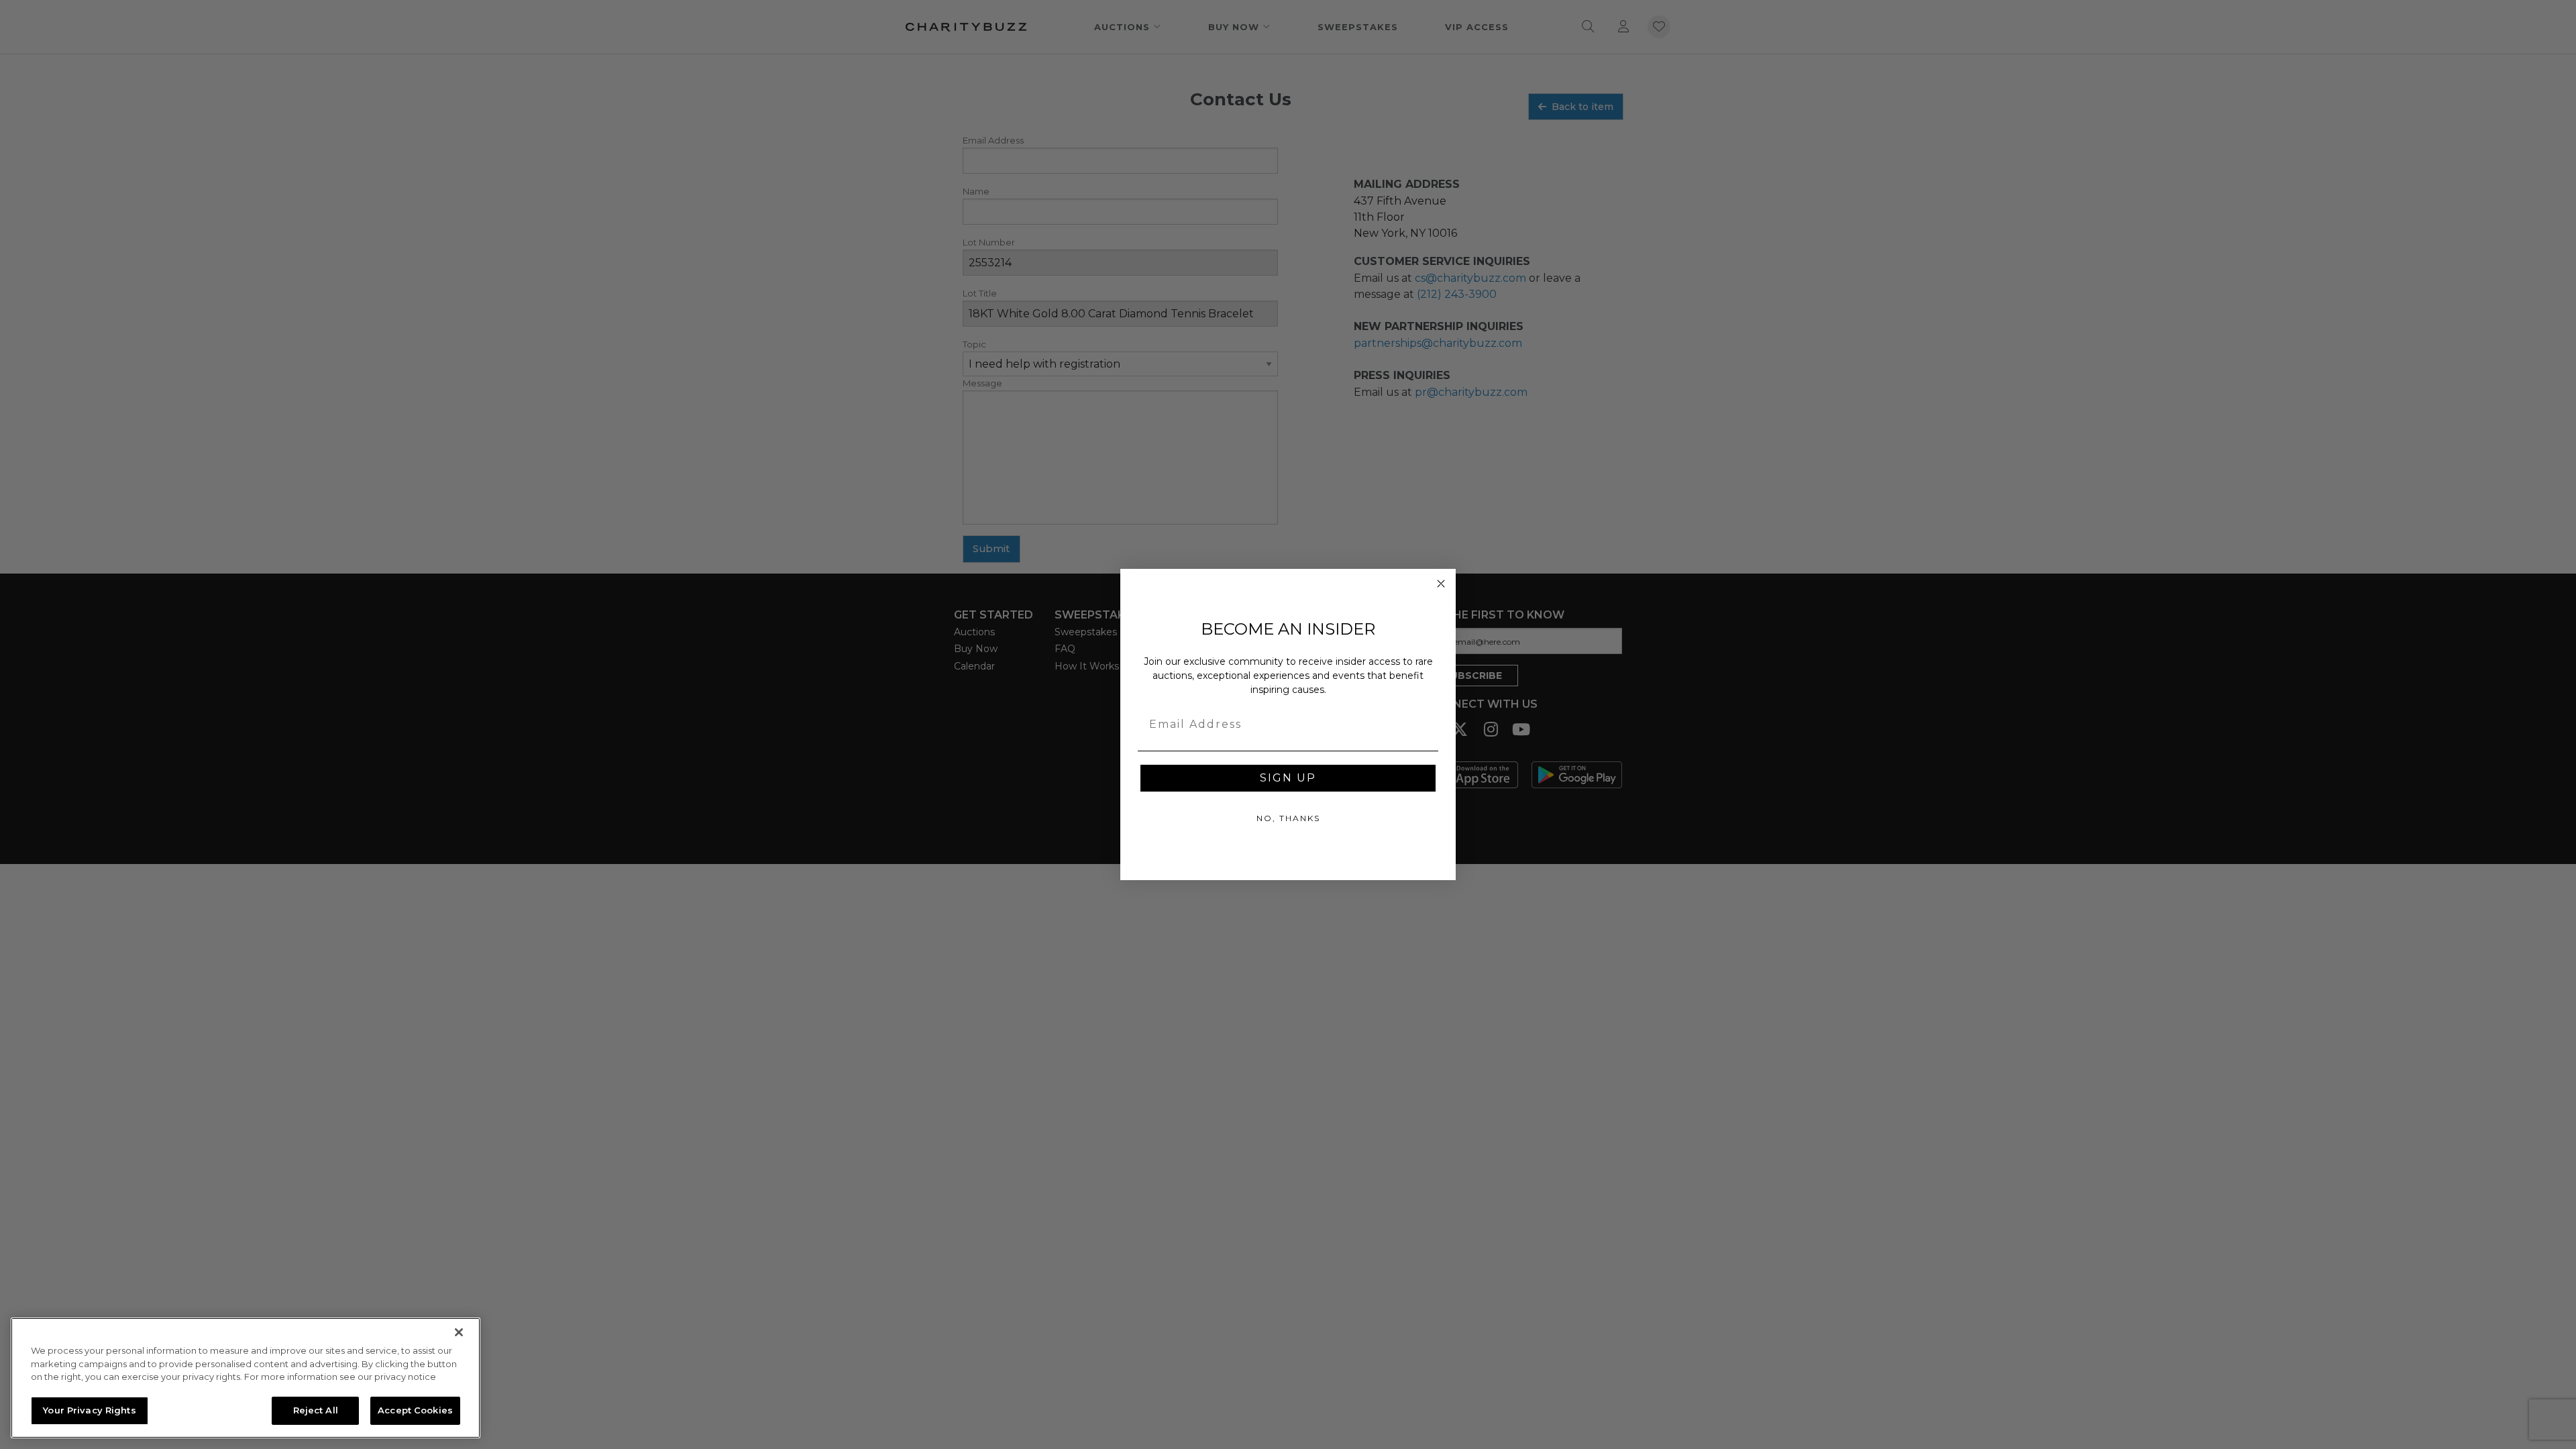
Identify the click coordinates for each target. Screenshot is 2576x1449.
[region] (246, 1378)
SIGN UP (1288, 778)
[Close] (459, 1332)
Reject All (316, 1410)
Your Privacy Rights (89, 1410)
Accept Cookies (415, 1410)
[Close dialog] (1441, 584)
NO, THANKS (1288, 818)
